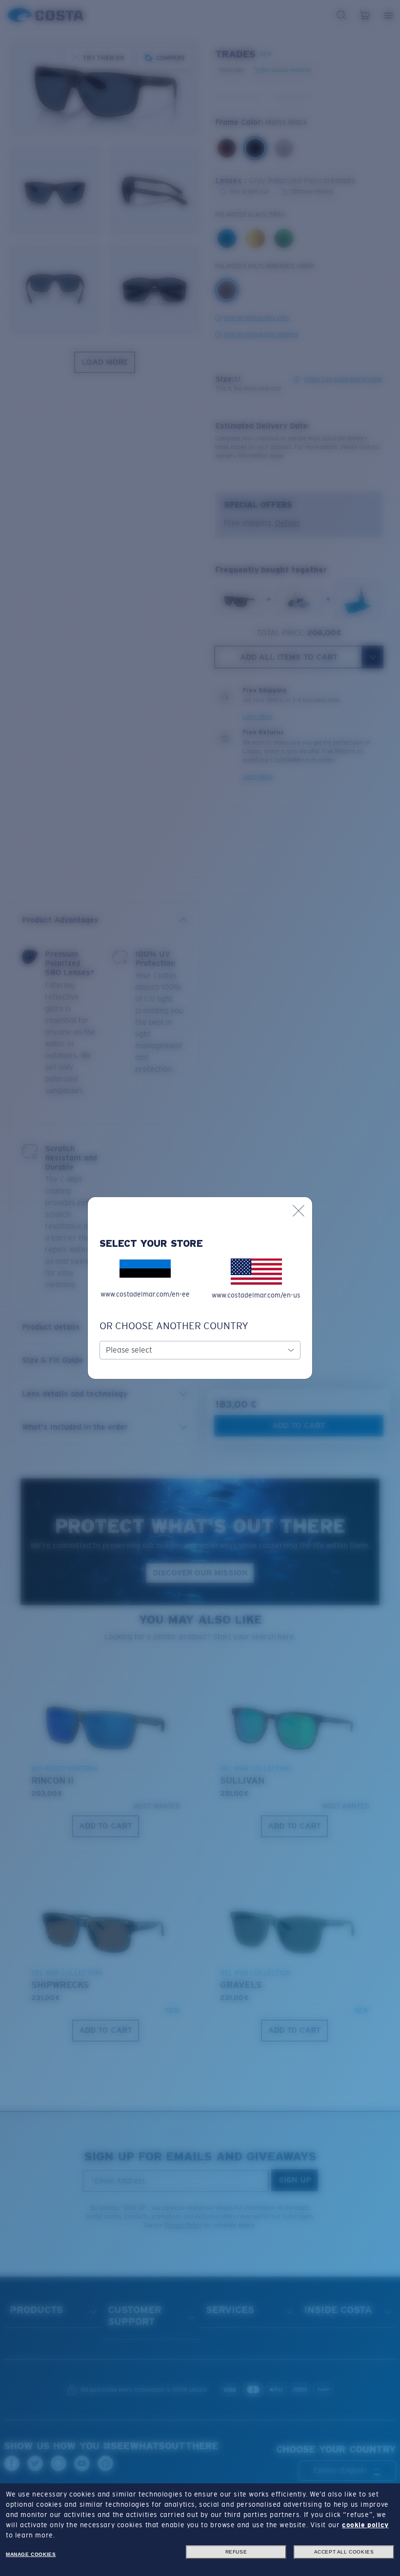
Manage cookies (31, 2554)
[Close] (299, 1211)
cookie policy (365, 2525)
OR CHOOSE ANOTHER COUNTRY (174, 1326)
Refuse (236, 2552)
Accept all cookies (344, 2552)
